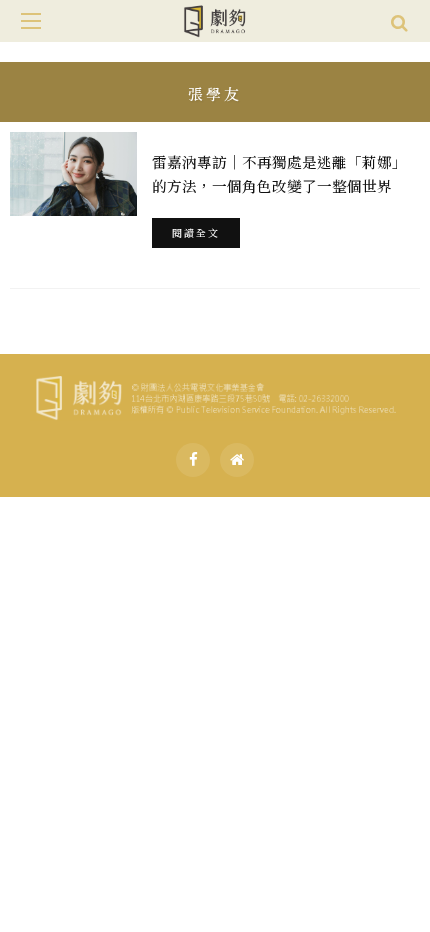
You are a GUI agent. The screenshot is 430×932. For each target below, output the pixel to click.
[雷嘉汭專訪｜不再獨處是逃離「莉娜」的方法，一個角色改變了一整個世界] (73, 174)
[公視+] (237, 460)
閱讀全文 (196, 232)
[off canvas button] (31, 21)
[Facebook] (193, 460)
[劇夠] (215, 394)
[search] (399, 21)
